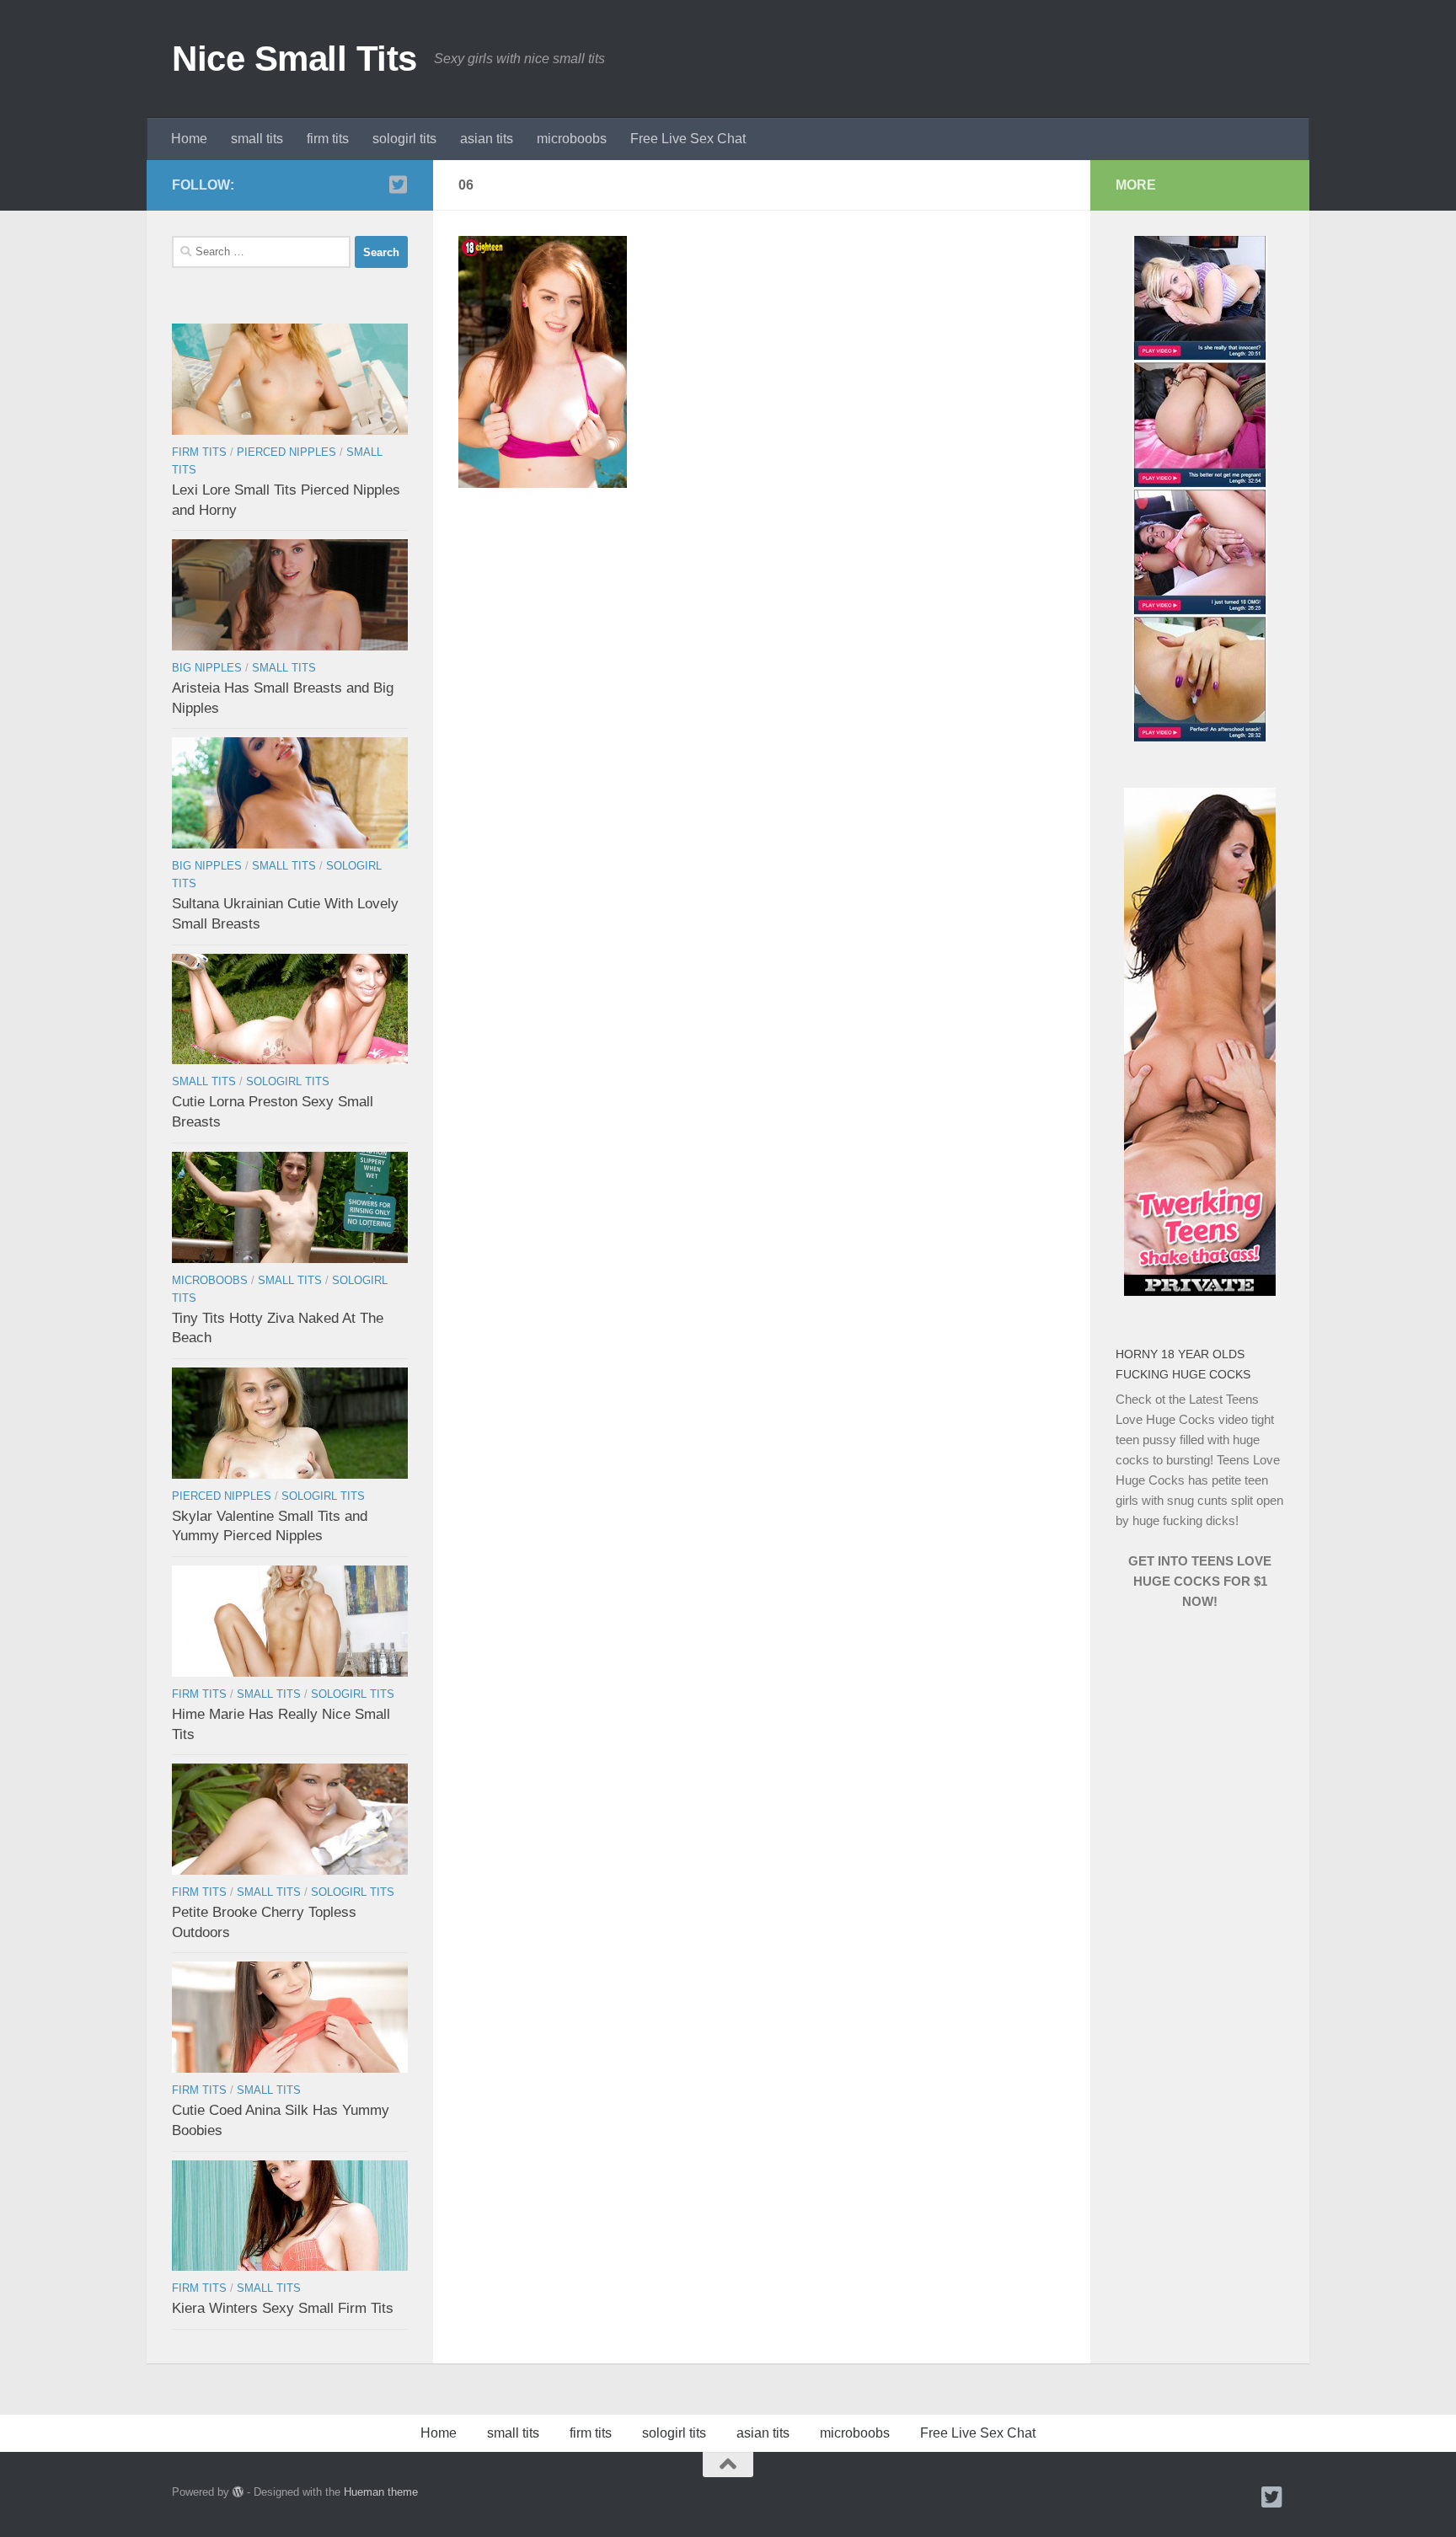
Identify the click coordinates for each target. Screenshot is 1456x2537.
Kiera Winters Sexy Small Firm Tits (283, 2308)
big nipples (207, 668)
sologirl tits (404, 139)
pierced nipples (286, 452)
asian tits (487, 139)
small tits (257, 139)
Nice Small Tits (294, 59)
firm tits (328, 139)
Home (189, 139)
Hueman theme (381, 2492)
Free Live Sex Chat (688, 139)
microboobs (572, 139)
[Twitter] (398, 185)
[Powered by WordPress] (238, 2492)
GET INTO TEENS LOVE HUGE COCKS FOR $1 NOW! (1200, 1581)
